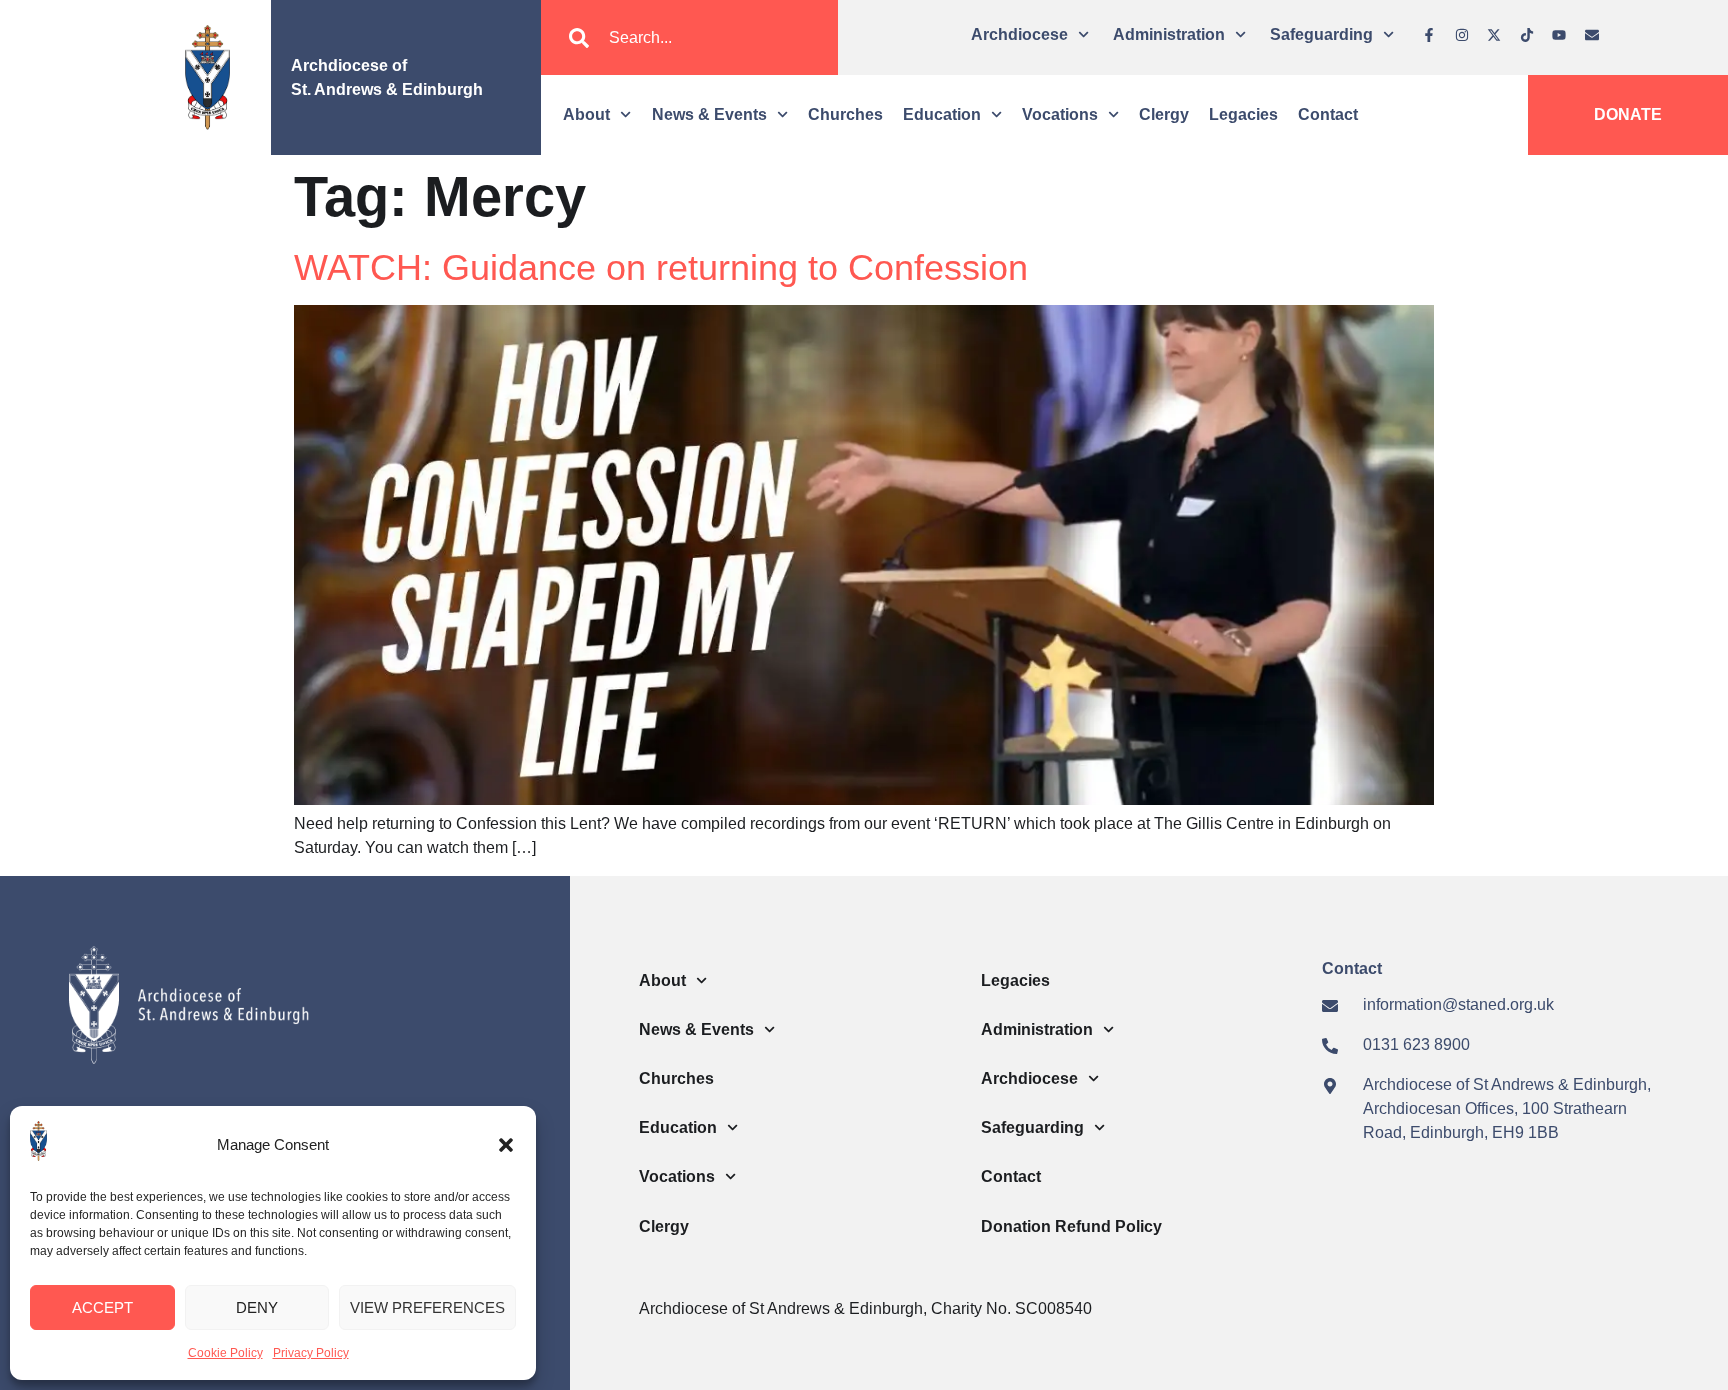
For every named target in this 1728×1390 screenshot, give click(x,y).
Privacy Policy (311, 1353)
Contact (1328, 114)
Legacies (1243, 114)
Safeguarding (1321, 34)
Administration (1169, 34)
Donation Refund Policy (1071, 1226)
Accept (102, 1307)
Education (942, 114)
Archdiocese (1019, 34)
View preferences (427, 1307)
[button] (506, 1145)
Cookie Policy (225, 1353)
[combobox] (689, 38)
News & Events (709, 114)
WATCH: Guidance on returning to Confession (661, 267)
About (586, 114)
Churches (845, 114)
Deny (257, 1307)
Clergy (1164, 114)
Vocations (1060, 114)
